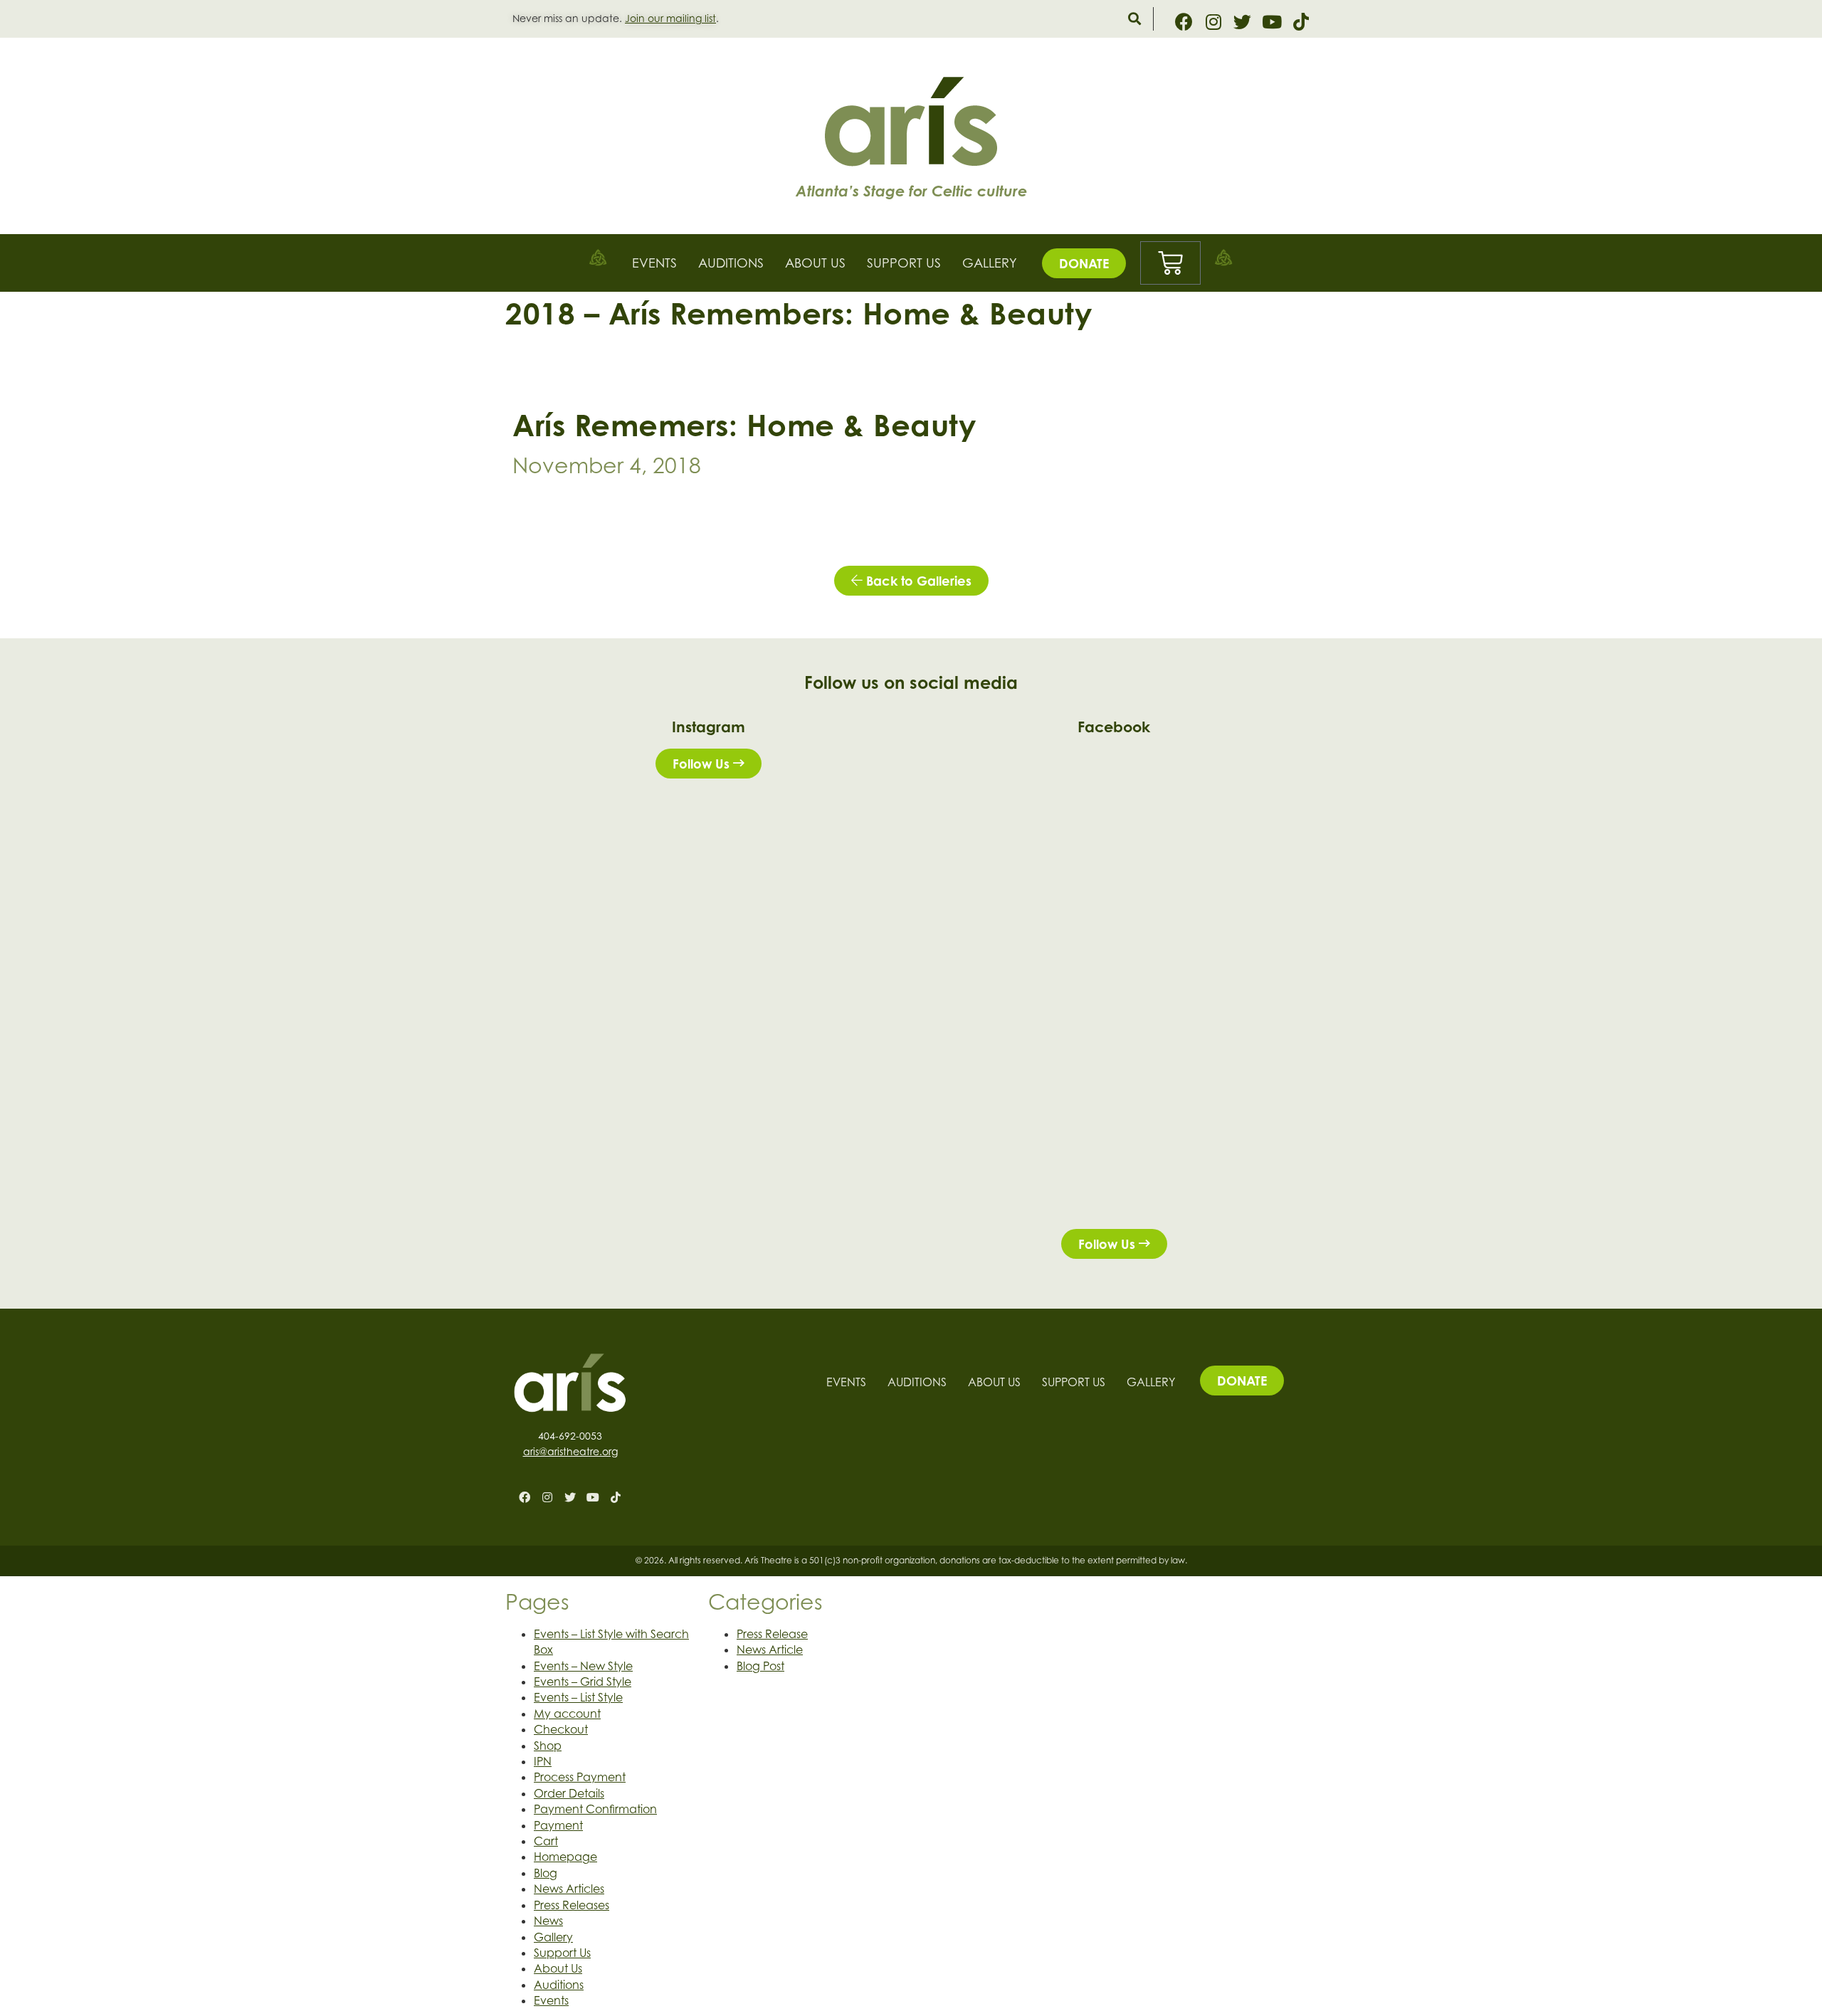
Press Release (772, 1634)
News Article (770, 1650)
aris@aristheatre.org (570, 1451)
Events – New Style (583, 1666)
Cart (546, 1841)
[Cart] (1170, 263)
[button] (1134, 19)
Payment (558, 1825)
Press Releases (572, 1905)
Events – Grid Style (583, 1682)
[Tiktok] (1301, 22)
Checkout (561, 1729)
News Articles (569, 1889)
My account (567, 1714)
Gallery (990, 263)
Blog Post (760, 1666)
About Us (815, 263)
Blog (546, 1873)
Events (654, 263)
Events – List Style (578, 1697)
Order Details (569, 1793)
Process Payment (580, 1777)
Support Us (904, 263)
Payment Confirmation (595, 1809)
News (548, 1921)
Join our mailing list (670, 18)
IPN (543, 1761)
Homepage (565, 1857)
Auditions (731, 263)
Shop (548, 1746)
